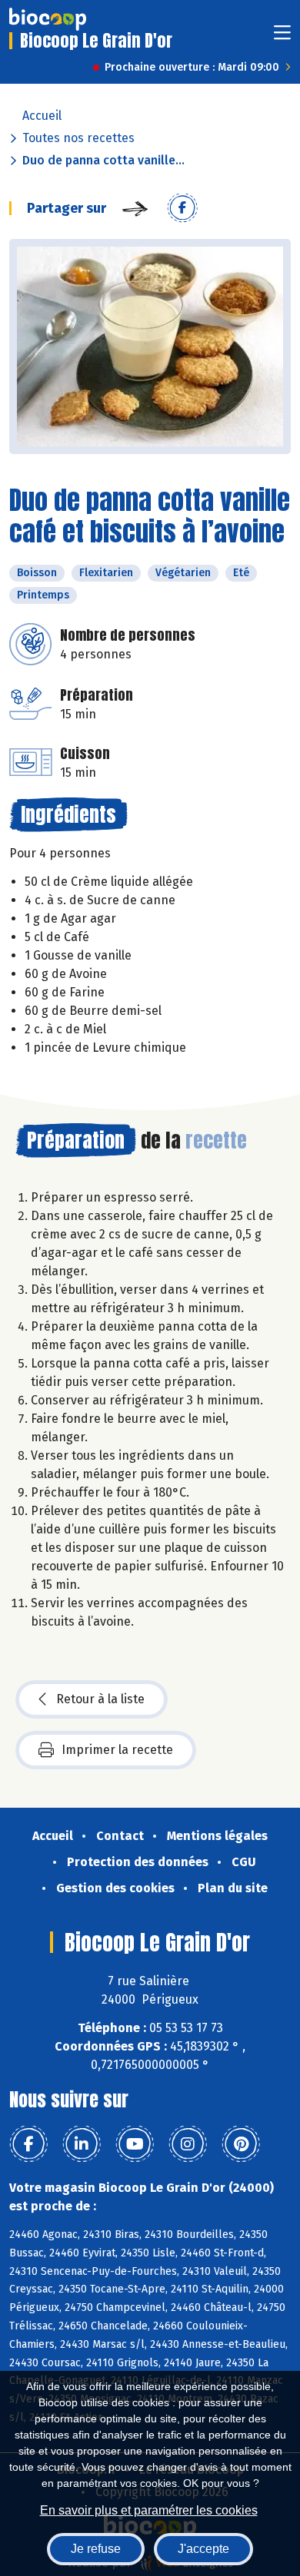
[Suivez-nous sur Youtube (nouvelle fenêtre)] (135, 2144)
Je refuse (96, 2549)
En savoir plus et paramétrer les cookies (149, 2510)
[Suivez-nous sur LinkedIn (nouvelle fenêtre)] (82, 2144)
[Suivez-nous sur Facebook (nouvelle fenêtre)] (28, 2144)
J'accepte (203, 2549)
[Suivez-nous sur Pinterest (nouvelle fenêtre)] (241, 2144)
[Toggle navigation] (282, 37)
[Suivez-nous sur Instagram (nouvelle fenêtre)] (188, 2144)
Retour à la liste (100, 1699)
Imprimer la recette (117, 1750)
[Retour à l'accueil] (48, 19)
